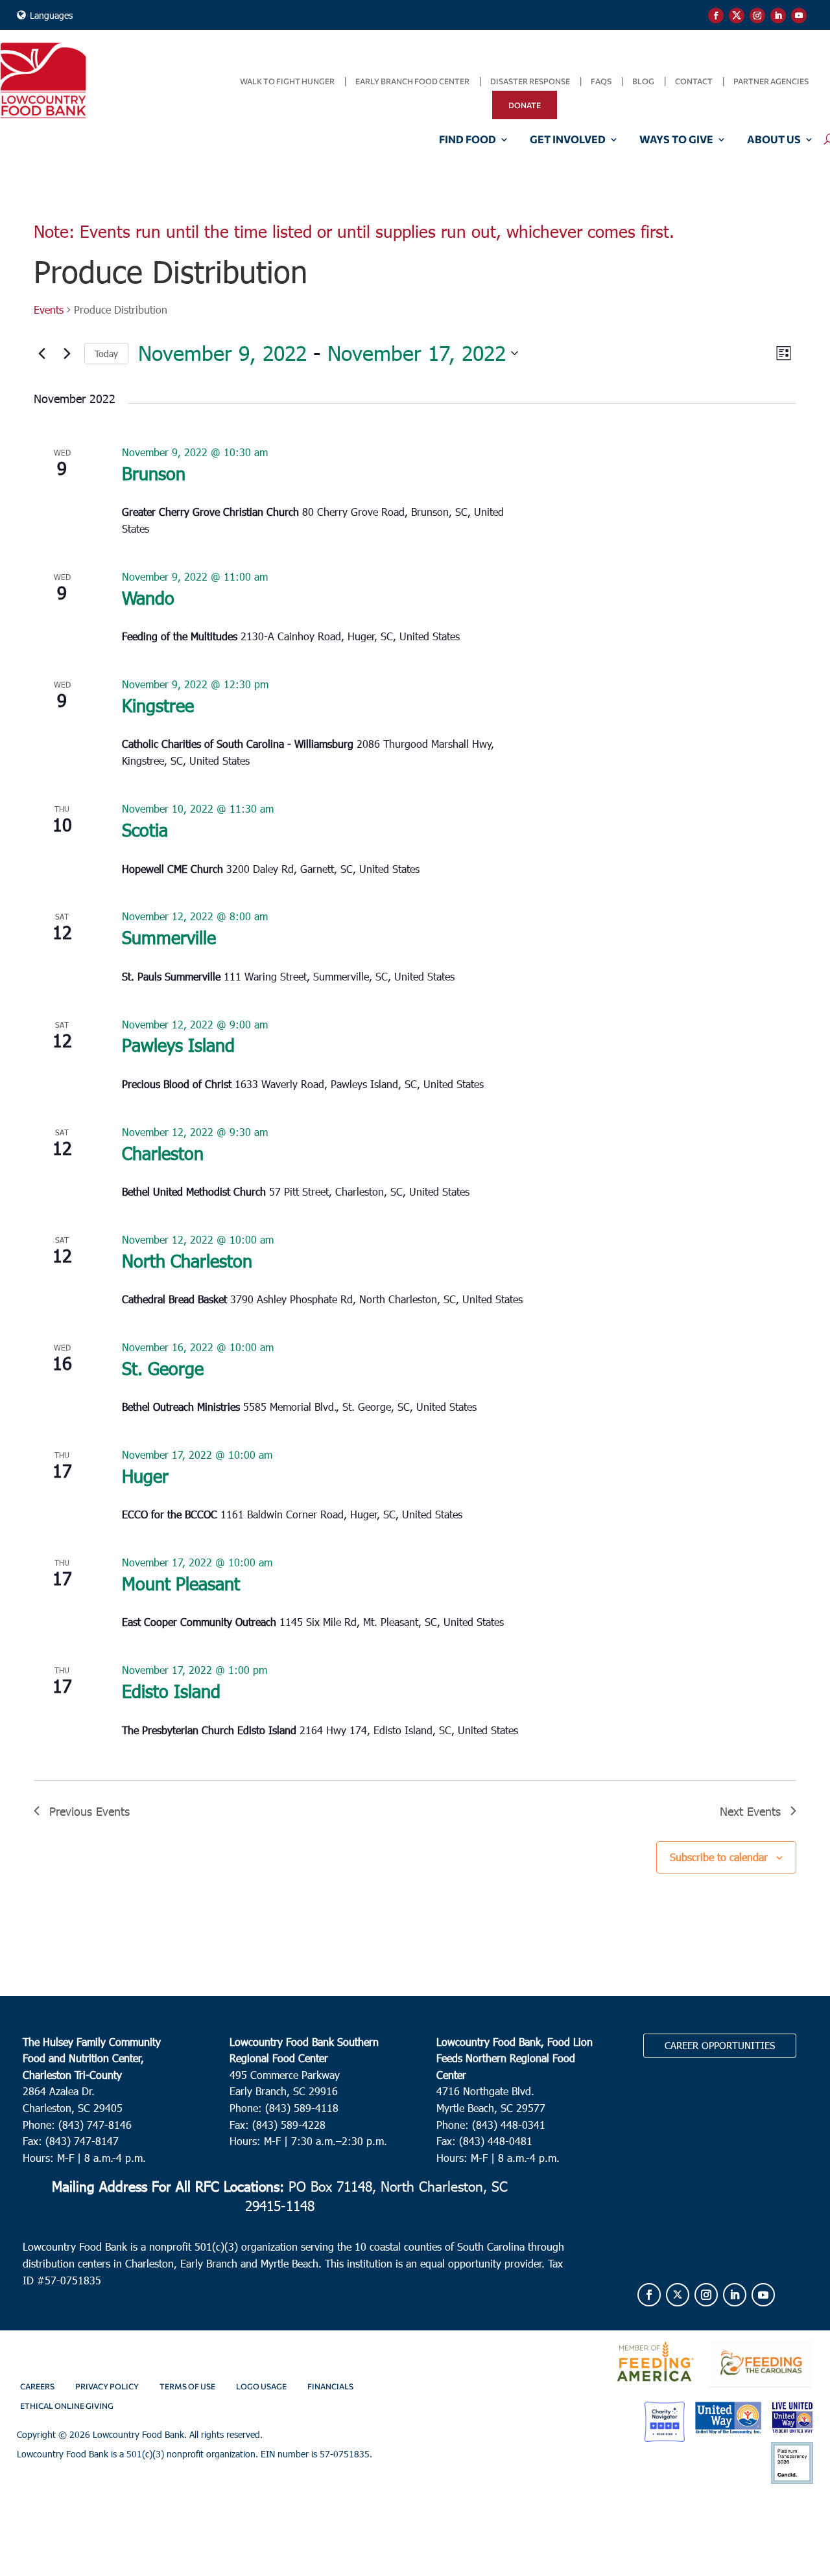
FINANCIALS (330, 2386)
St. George (163, 1368)
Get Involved (568, 140)
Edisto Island (171, 1690)
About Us (774, 140)
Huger (145, 1475)
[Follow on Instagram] (757, 16)
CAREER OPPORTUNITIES (720, 2045)
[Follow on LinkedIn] (778, 16)
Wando (148, 597)
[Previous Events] (41, 353)
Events (49, 309)
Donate (525, 105)
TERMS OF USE (187, 2386)
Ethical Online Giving (67, 2406)
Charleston (163, 1153)
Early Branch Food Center (412, 81)
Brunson (154, 473)
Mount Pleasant (181, 1583)
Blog (643, 81)
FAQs (601, 81)
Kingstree (158, 705)
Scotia (145, 829)
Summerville (169, 937)
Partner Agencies (771, 81)
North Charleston (187, 1260)
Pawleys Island (178, 1044)
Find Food (468, 140)
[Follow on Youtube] (799, 16)
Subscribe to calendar (719, 1857)
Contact (694, 81)
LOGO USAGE (261, 2386)
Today (106, 354)
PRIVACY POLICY (107, 2386)
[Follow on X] (737, 16)
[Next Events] (67, 353)
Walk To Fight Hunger (287, 81)
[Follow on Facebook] (716, 16)
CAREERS (37, 2386)
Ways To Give (676, 140)
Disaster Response (530, 81)
